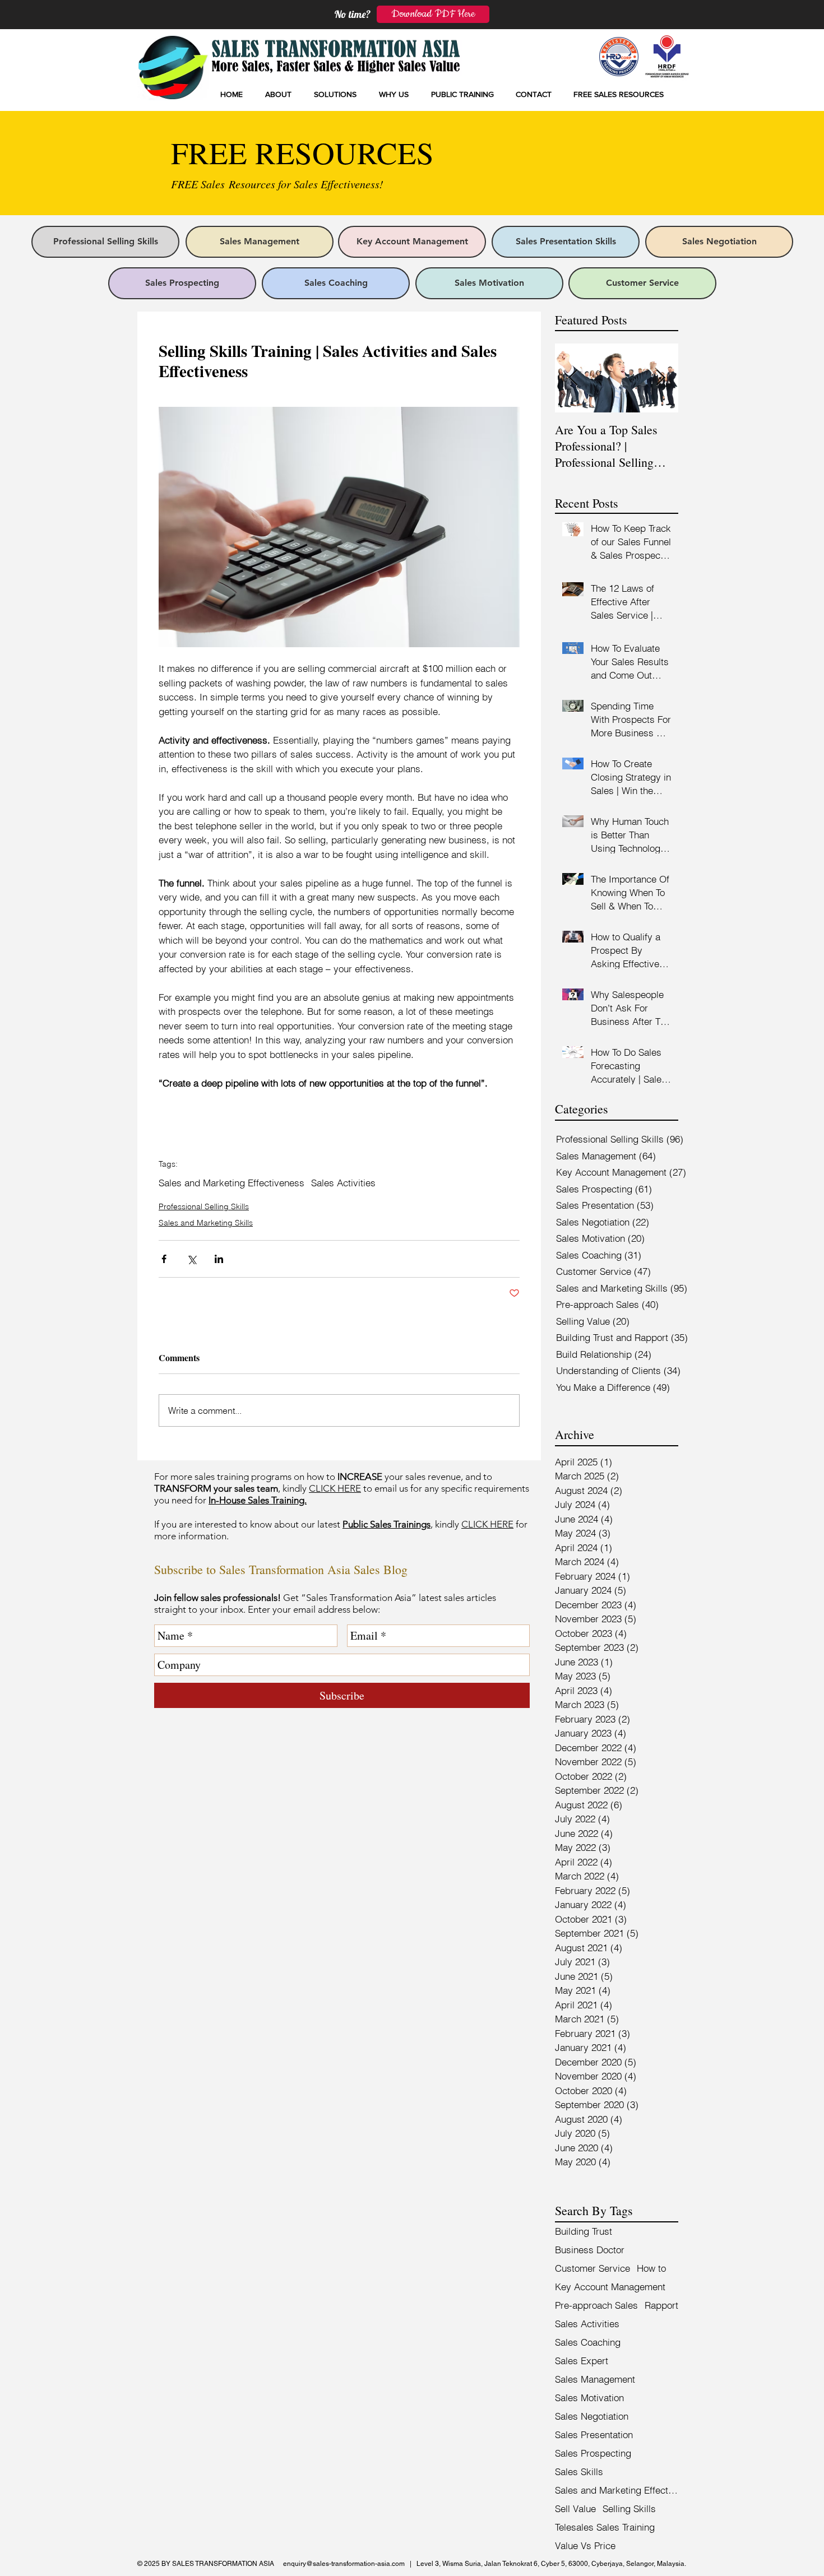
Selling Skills (629, 2508)
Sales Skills (579, 2471)
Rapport (661, 2305)
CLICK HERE (335, 1488)
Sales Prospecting (593, 2453)
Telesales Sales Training (605, 2527)
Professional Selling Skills (204, 1206)
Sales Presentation (594, 2435)
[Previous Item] (573, 378)
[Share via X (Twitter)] (191, 1259)
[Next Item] (660, 378)
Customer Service (592, 2268)
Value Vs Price (585, 2545)
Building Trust (584, 2231)
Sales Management (595, 2379)
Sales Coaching (588, 2342)
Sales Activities (343, 1183)
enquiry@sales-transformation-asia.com (344, 2564)
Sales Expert (582, 2361)
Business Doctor (590, 2250)
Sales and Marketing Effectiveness (232, 1183)
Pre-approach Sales (596, 2305)
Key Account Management (610, 2287)
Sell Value (575, 2508)
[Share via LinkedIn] (219, 1259)
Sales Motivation (589, 2398)
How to (651, 2268)
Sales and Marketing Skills (206, 1223)
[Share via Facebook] (164, 1259)
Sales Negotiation (592, 2416)
